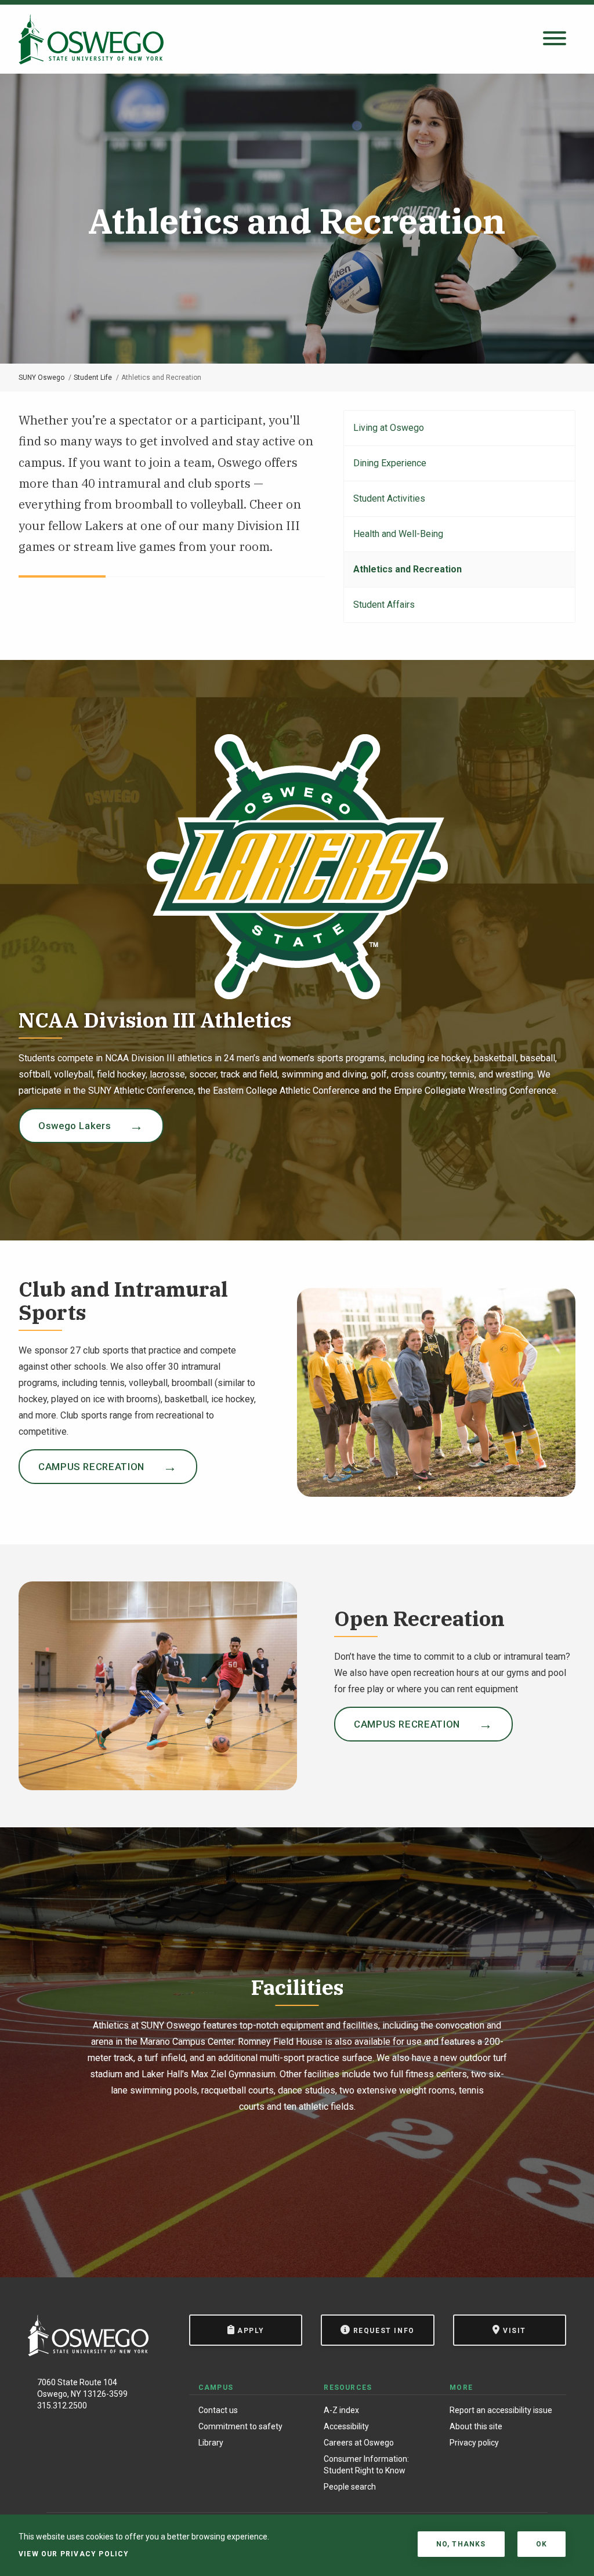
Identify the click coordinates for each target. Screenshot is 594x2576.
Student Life (93, 378)
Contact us (218, 2410)
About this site (476, 2426)
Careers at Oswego (359, 2443)
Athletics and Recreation (408, 569)
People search (350, 2487)
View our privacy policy (74, 2554)
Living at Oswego (389, 428)
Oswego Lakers (75, 1126)
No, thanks (461, 2544)
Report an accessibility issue (501, 2410)
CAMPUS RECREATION (91, 1467)
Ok (542, 2544)
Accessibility (346, 2426)
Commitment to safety (240, 2426)
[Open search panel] (555, 39)
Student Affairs (384, 605)
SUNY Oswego (41, 378)
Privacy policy (474, 2443)
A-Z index (341, 2410)
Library (211, 2443)
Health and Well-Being (398, 534)
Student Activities (389, 498)
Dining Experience (390, 463)
